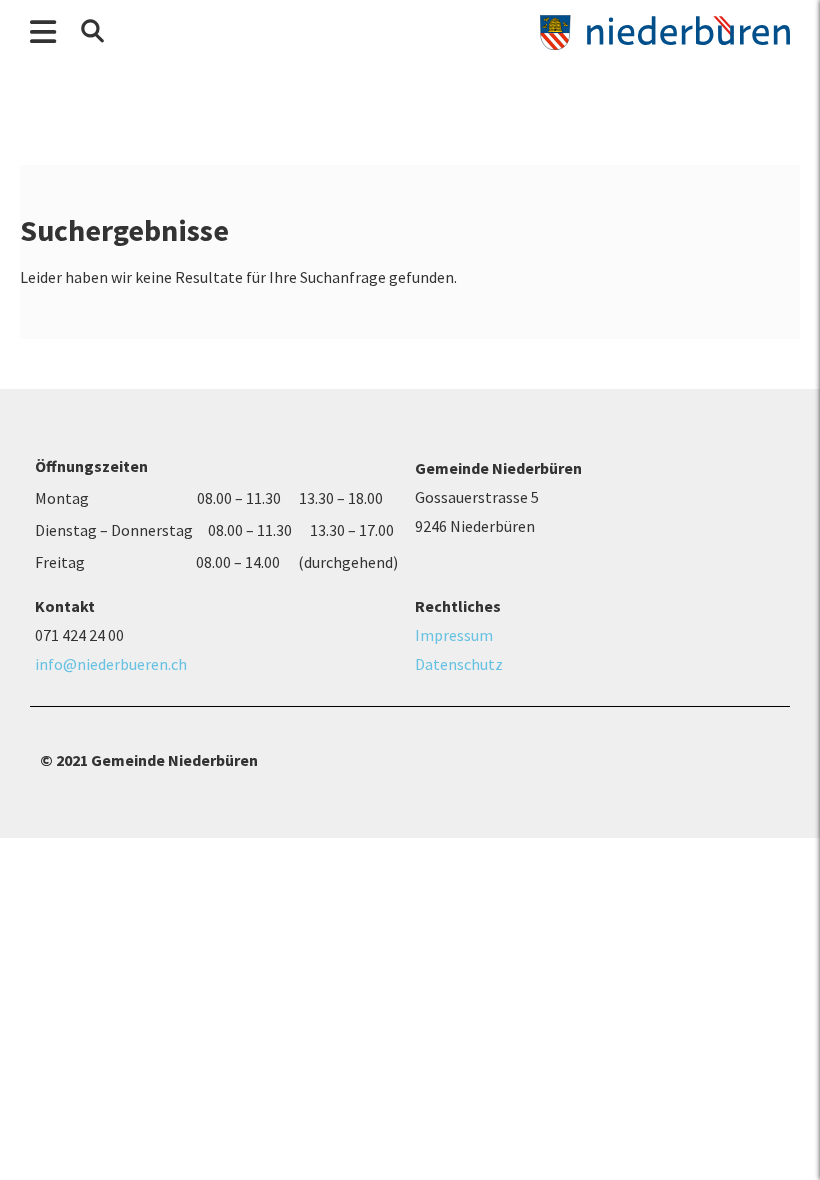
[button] (92, 31)
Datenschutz (459, 664)
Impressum (454, 635)
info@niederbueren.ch (111, 664)
